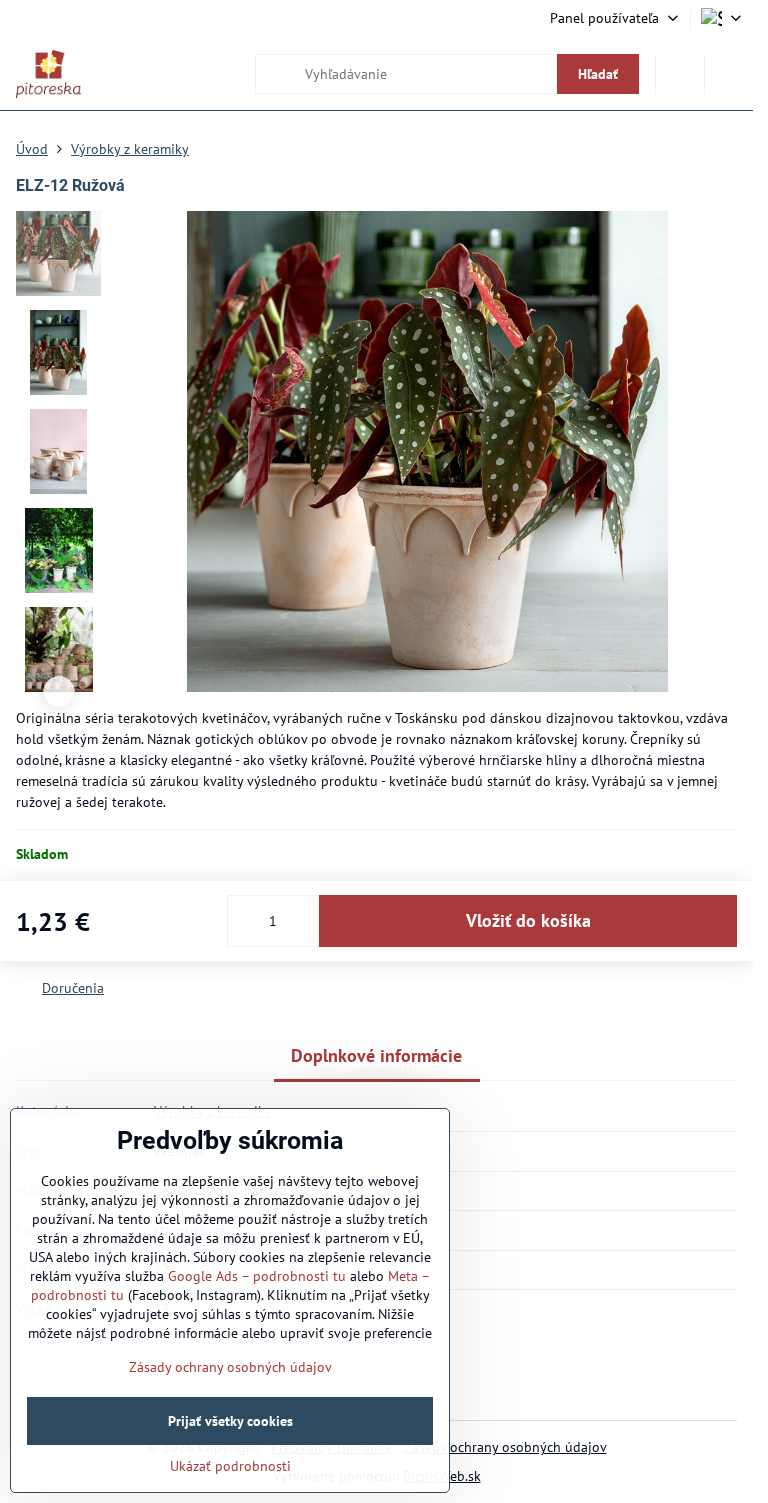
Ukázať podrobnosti (230, 1466)
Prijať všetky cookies (230, 1421)
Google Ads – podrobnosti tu (257, 1276)
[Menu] (729, 74)
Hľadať (598, 74)
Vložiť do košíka (528, 920)
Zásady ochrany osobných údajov (505, 1447)
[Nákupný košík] (680, 74)
